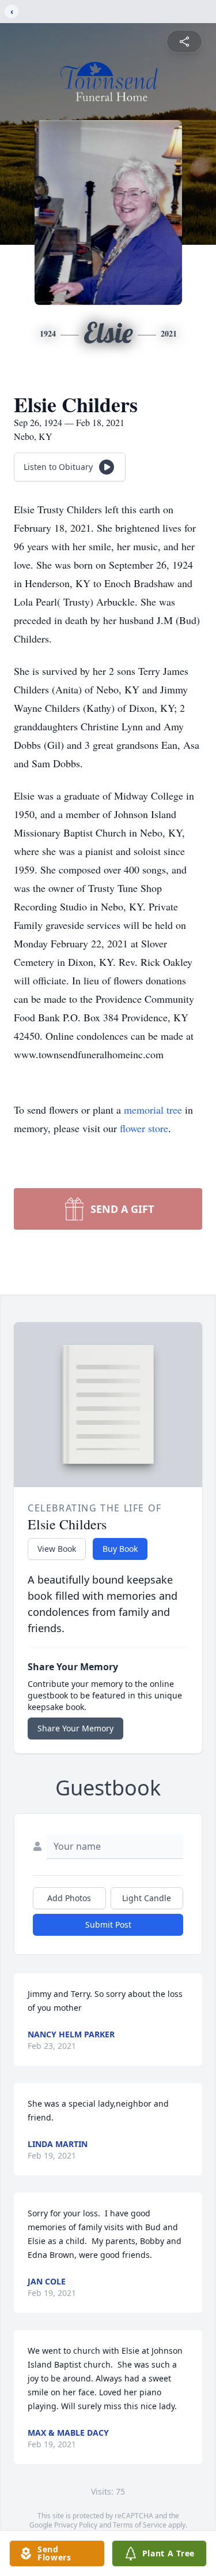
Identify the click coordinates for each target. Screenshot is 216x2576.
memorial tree (153, 1110)
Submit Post (108, 1924)
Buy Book (120, 1549)
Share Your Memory (75, 1728)
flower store (144, 1128)
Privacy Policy (76, 2525)
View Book (57, 1549)
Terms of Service (140, 2525)
